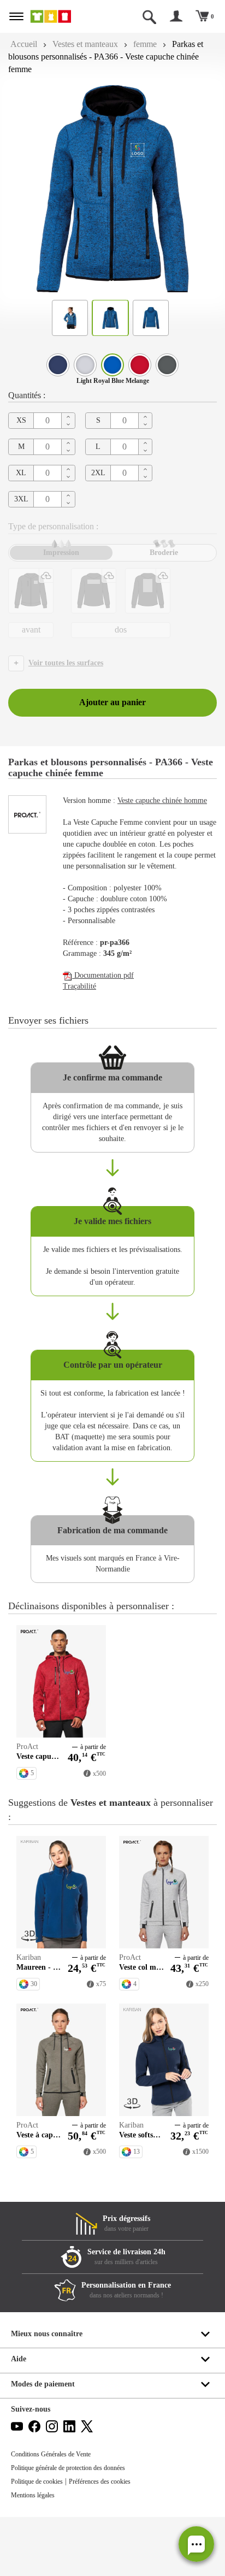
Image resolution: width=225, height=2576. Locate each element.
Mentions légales (33, 2495)
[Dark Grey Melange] (167, 365)
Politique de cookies (37, 2482)
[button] (196, 2544)
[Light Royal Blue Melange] (112, 365)
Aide (19, 2359)
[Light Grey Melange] (85, 365)
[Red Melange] (140, 365)
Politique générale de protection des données (68, 2468)
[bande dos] (94, 591)
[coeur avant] (31, 591)
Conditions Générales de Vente (51, 2454)
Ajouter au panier (112, 702)
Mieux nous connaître (47, 2334)
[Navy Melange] (58, 365)
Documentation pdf (103, 975)
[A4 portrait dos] (148, 591)
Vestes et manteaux (85, 44)
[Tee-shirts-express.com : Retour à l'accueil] (61, 16)
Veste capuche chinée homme (162, 800)
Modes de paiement (43, 2384)
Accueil (24, 44)
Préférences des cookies (100, 2482)
